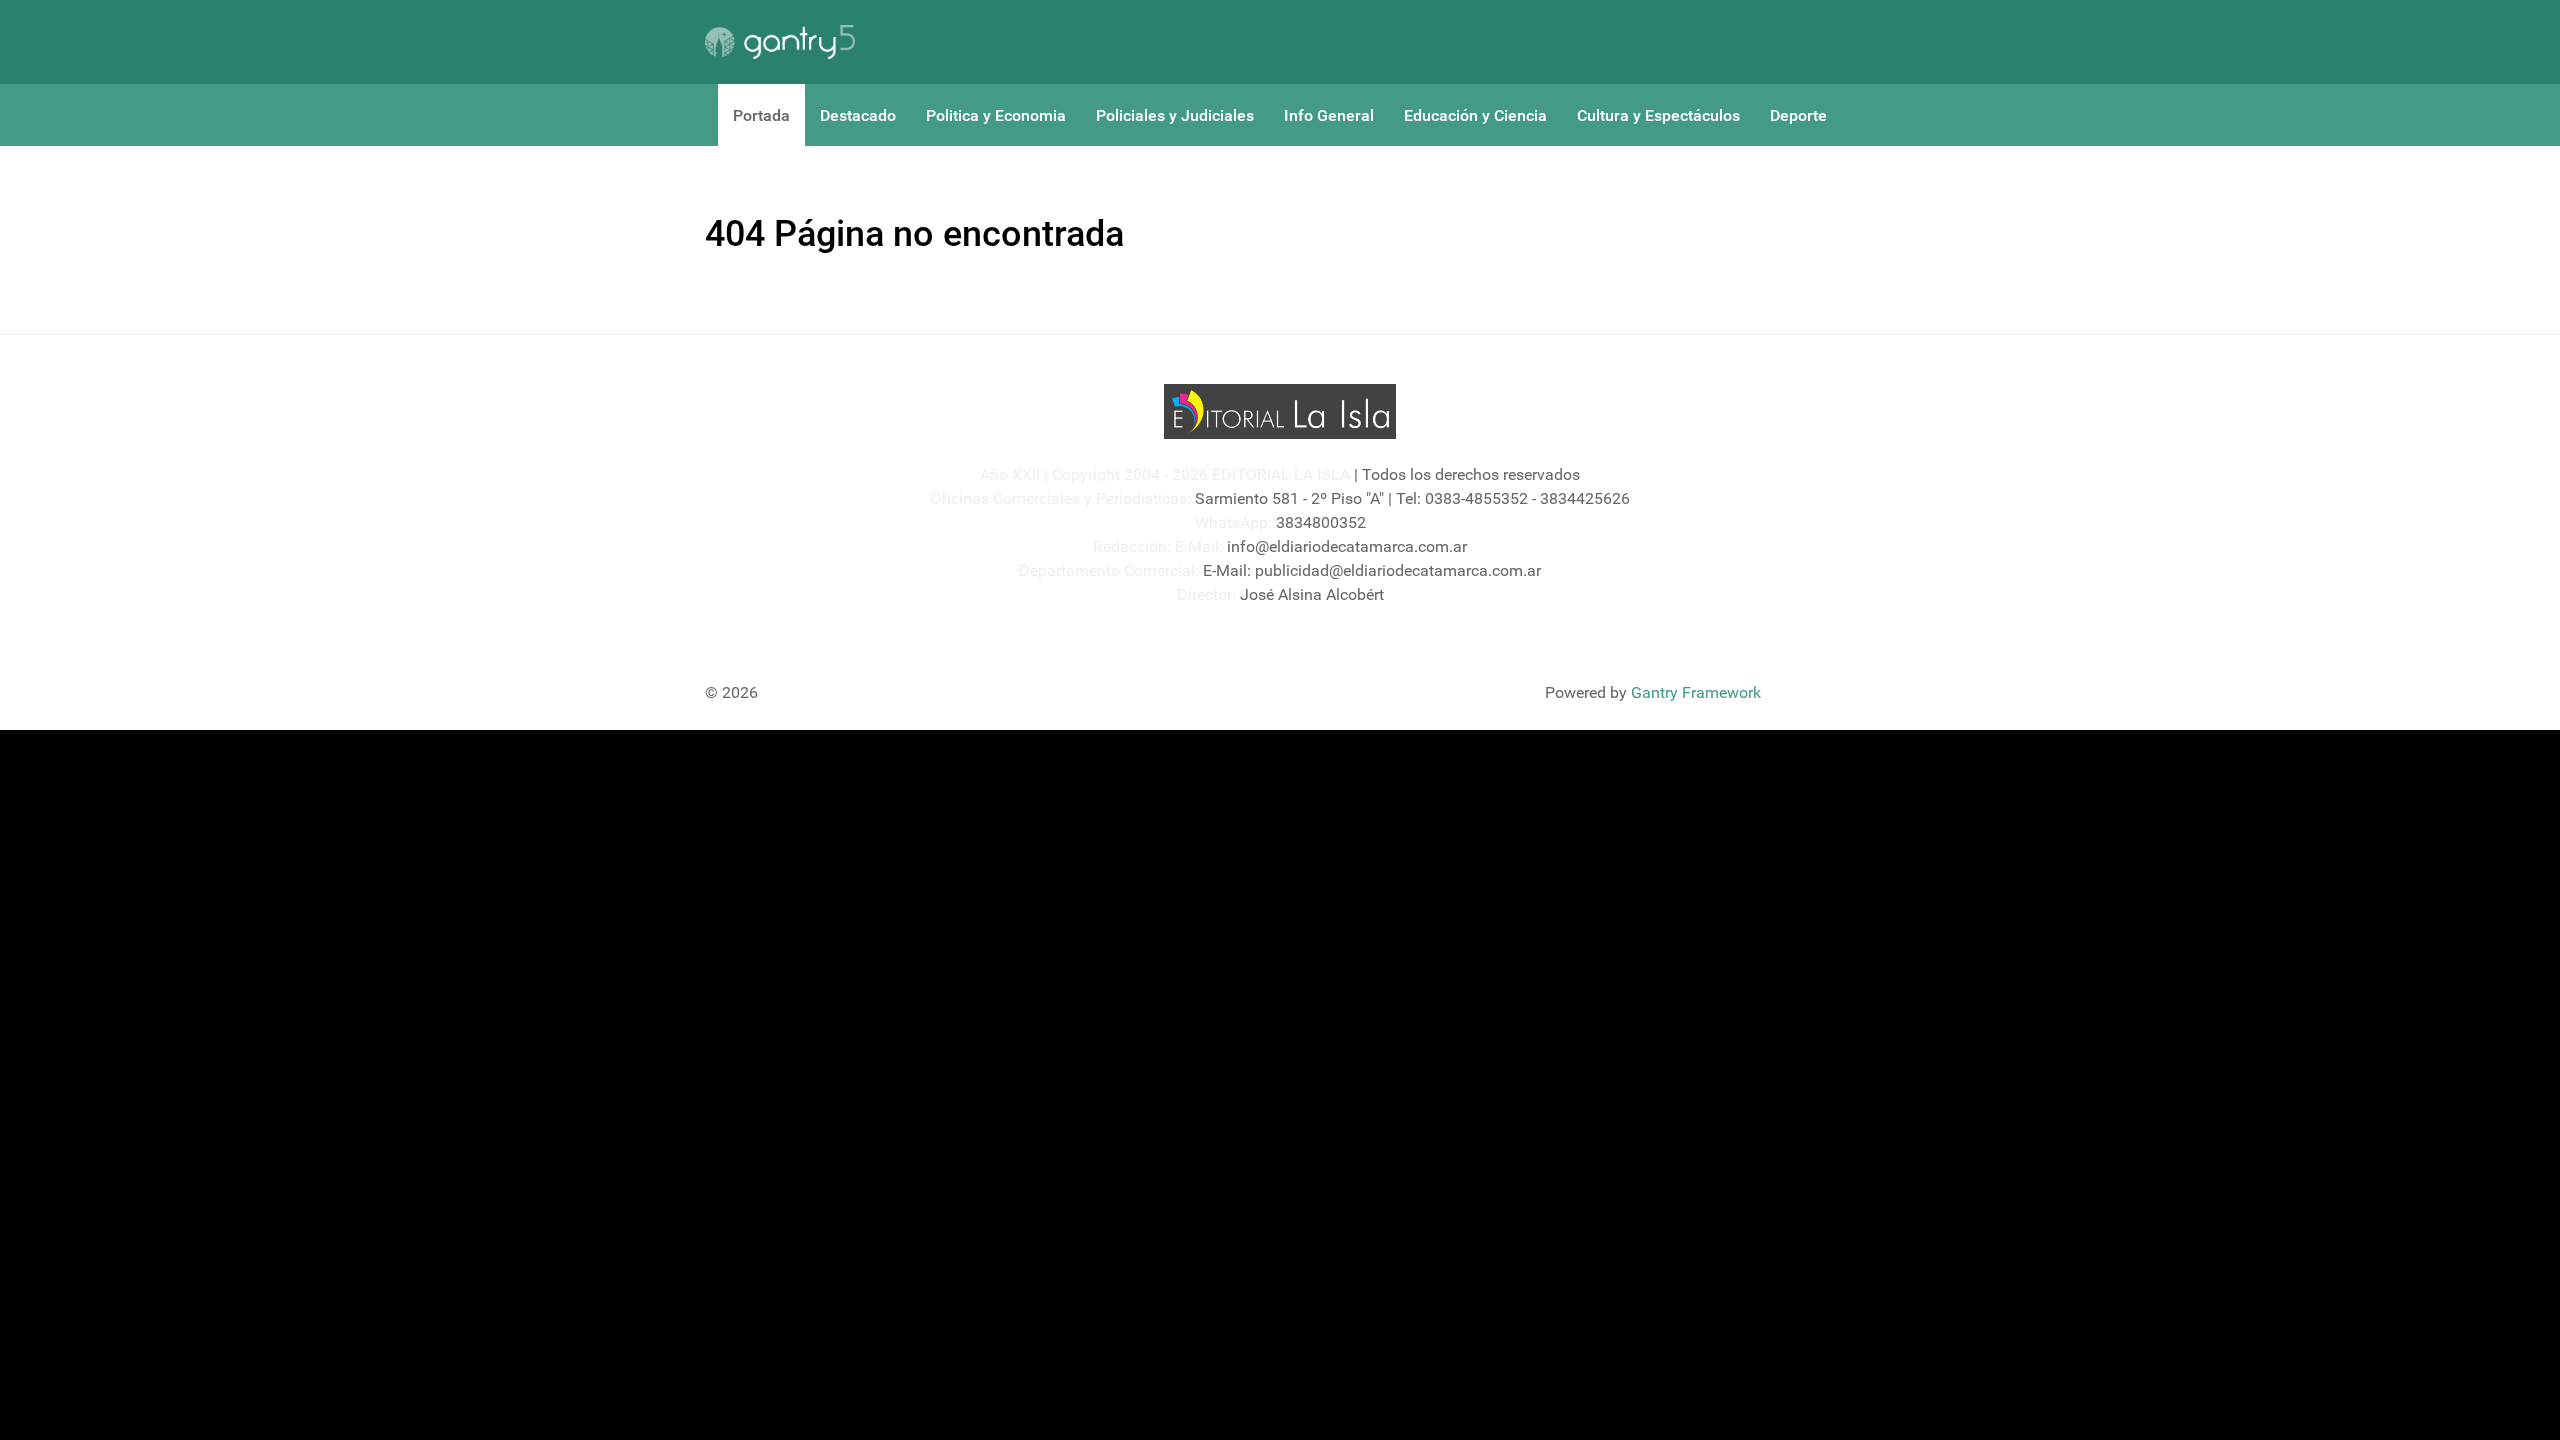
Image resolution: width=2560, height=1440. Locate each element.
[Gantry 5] (780, 42)
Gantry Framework (1696, 692)
